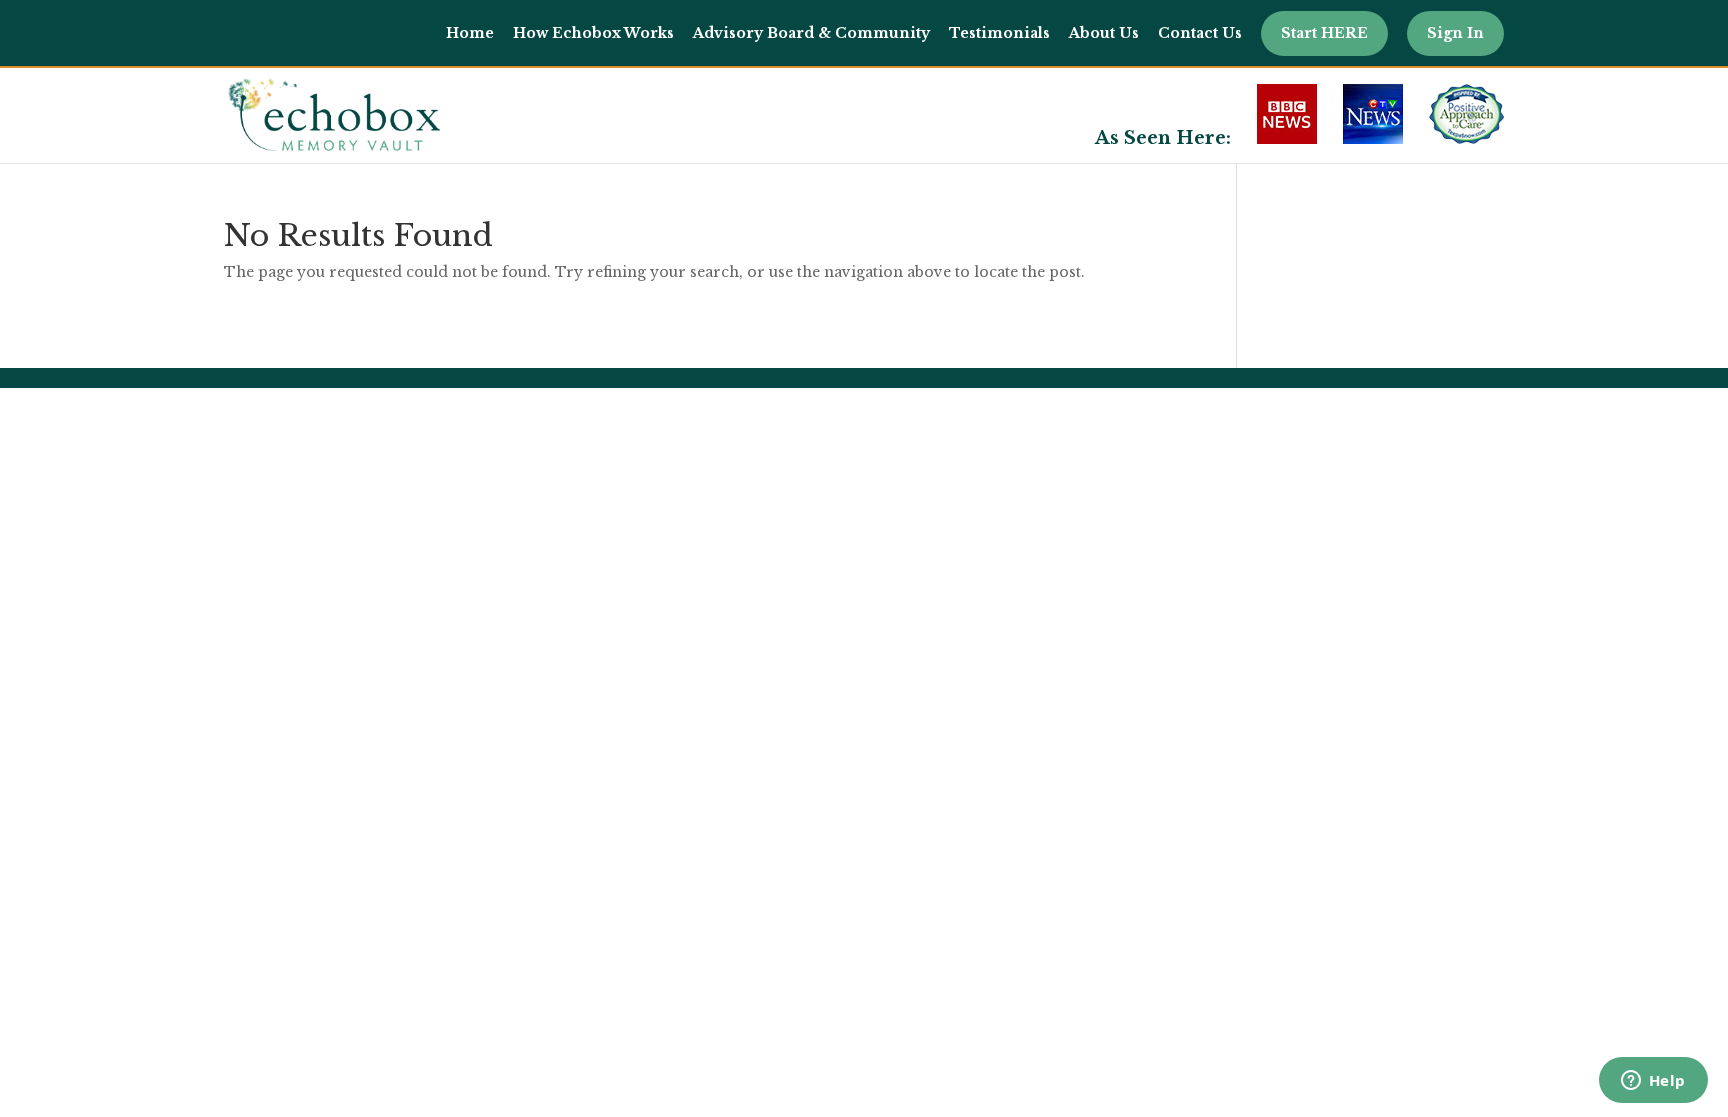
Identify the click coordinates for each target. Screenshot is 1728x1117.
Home (470, 34)
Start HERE (1324, 33)
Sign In (1455, 33)
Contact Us (1200, 34)
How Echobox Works (593, 34)
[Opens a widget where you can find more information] (1653, 1082)
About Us (1104, 34)
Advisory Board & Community (811, 34)
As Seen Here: (1163, 140)
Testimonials (999, 34)
